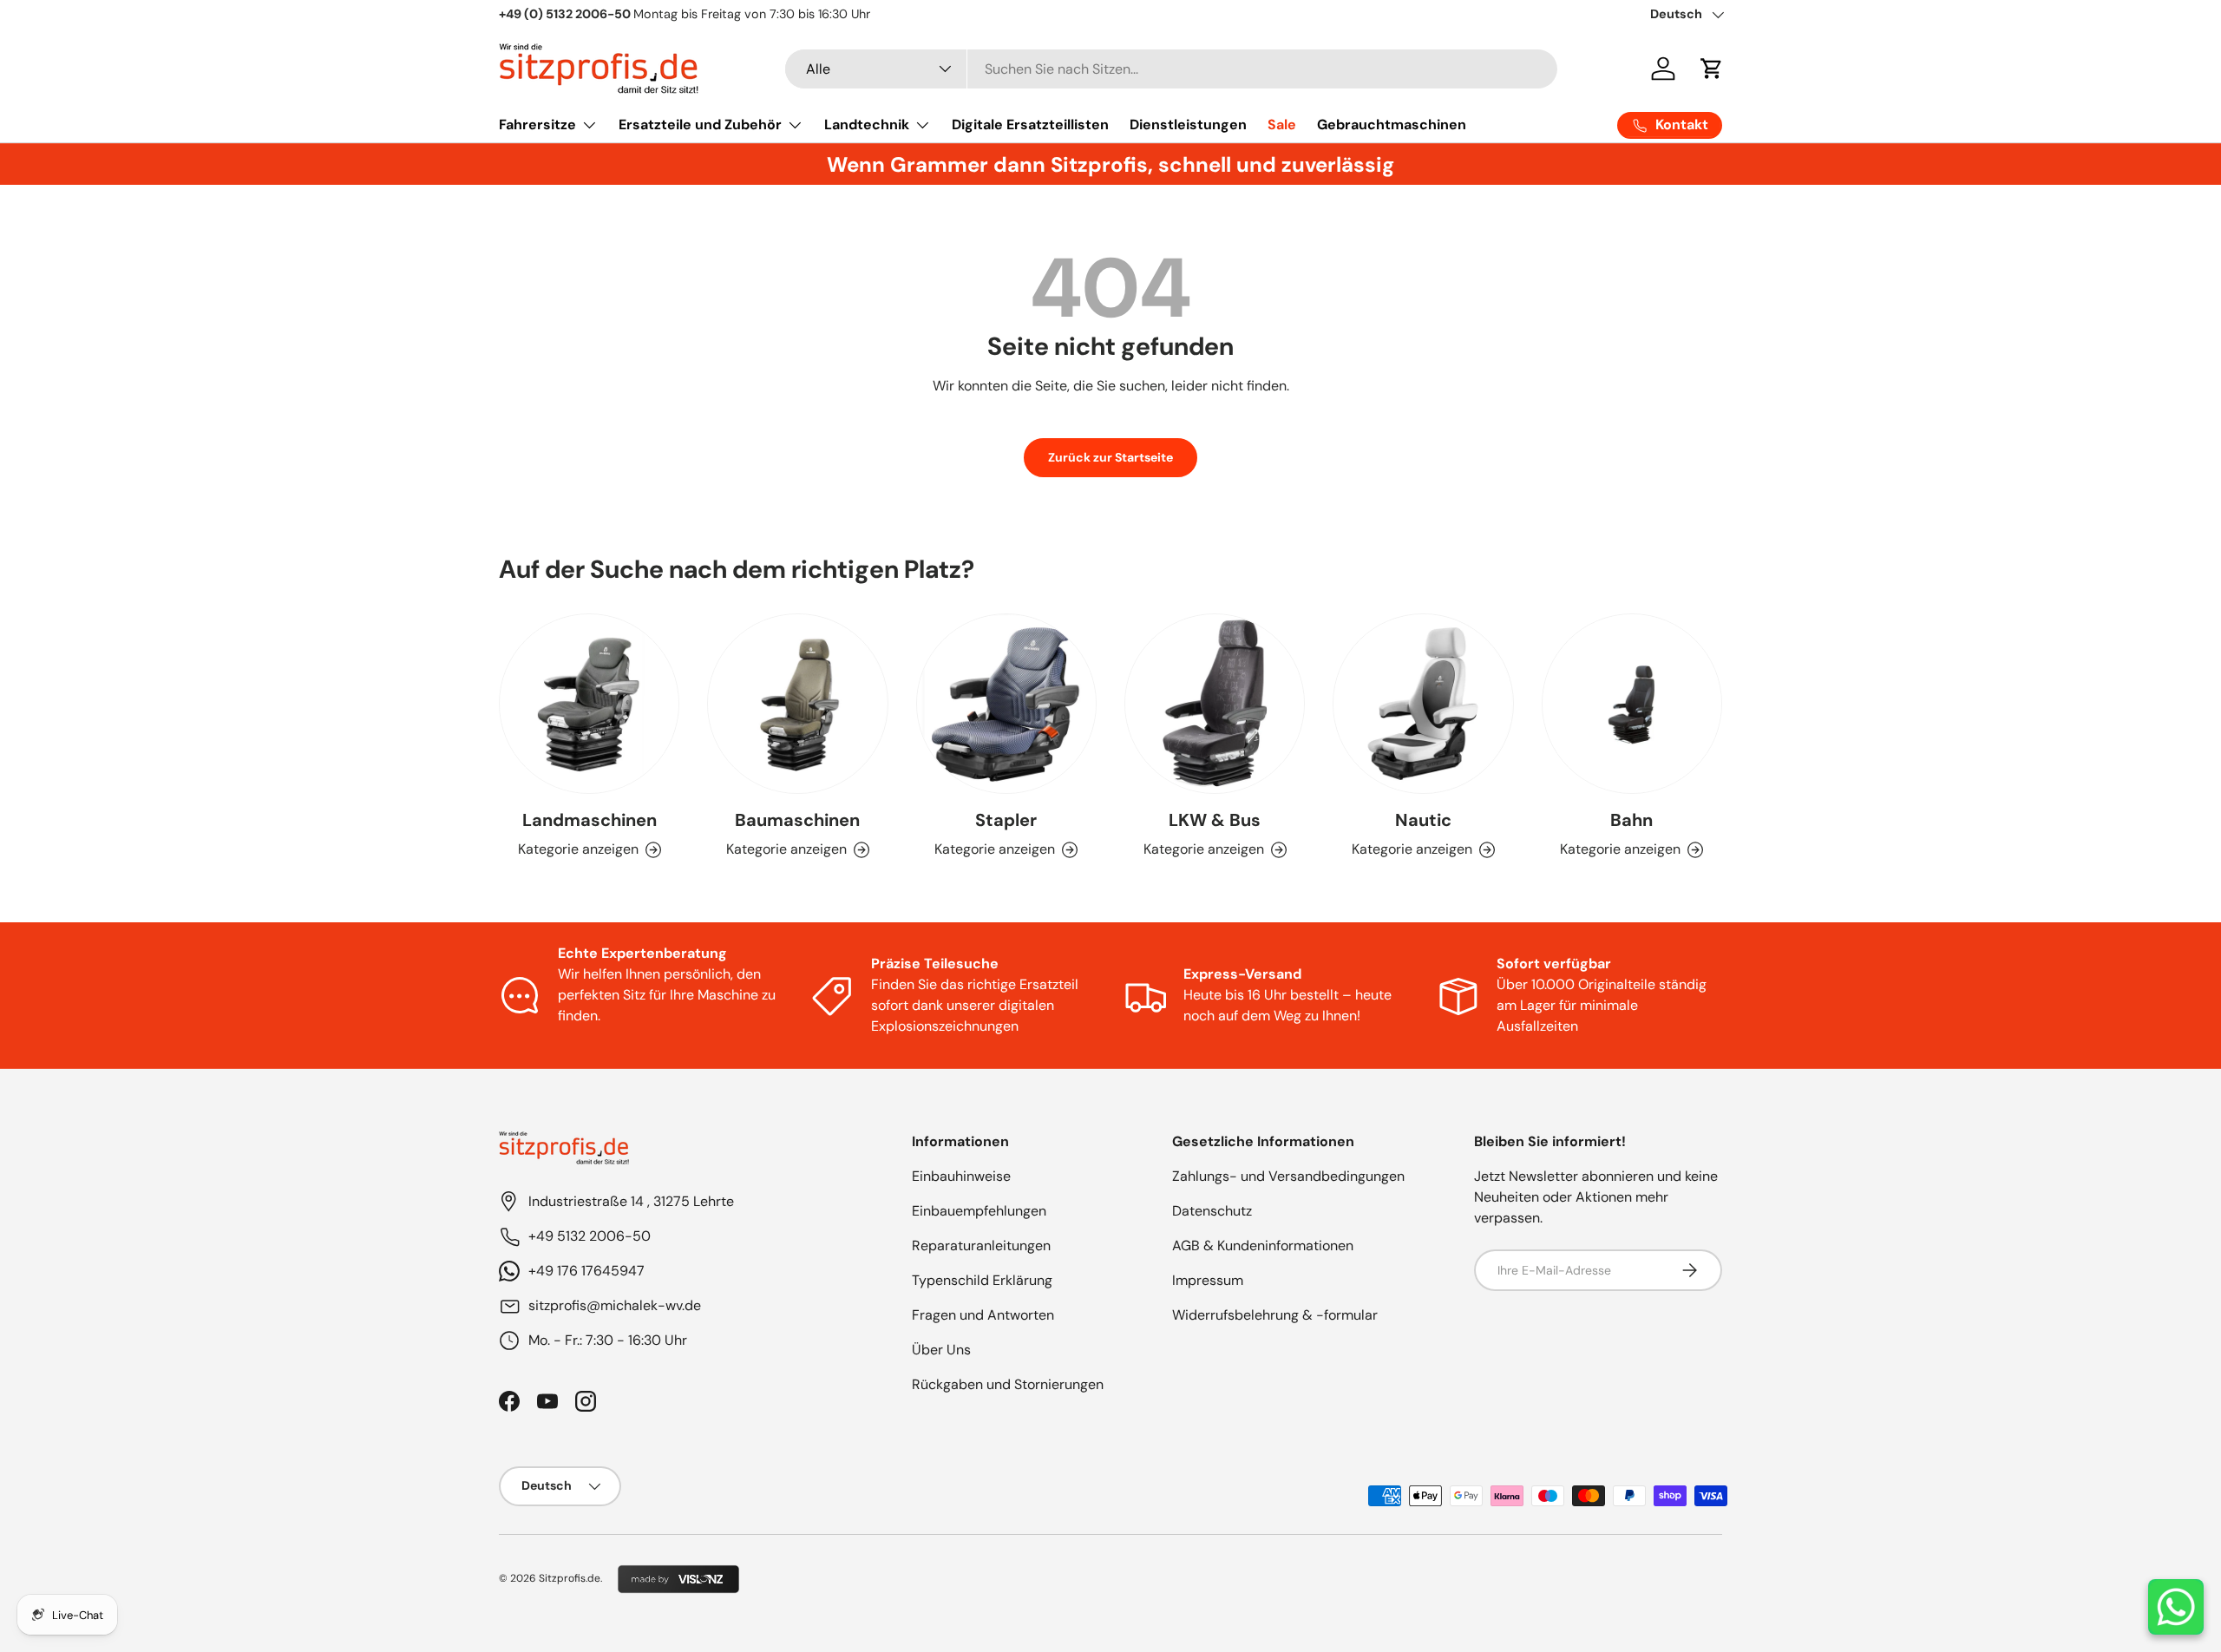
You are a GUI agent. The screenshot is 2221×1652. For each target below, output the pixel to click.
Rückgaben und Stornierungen (1008, 1384)
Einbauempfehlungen (979, 1211)
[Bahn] (1632, 704)
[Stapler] (1006, 704)
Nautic (1423, 820)
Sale (1282, 125)
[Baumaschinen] (797, 704)
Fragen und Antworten (983, 1315)
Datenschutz (1212, 1211)
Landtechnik (867, 125)
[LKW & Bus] (1215, 704)
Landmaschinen (590, 820)
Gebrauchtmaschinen (1392, 125)
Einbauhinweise (961, 1176)
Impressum (1208, 1280)
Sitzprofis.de (570, 1578)
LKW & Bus (1215, 820)
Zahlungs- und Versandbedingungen (1288, 1176)
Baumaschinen (797, 820)
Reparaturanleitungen (981, 1246)
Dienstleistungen (1188, 125)
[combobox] (1171, 69)
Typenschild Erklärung (982, 1280)
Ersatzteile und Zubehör (700, 125)
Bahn (1631, 820)
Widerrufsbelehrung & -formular (1275, 1315)
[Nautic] (1423, 704)
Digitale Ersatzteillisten (1030, 125)
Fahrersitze (537, 125)
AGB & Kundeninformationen (1263, 1246)
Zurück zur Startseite (1110, 457)
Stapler (1006, 820)
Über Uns (941, 1350)
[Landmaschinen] (589, 704)
